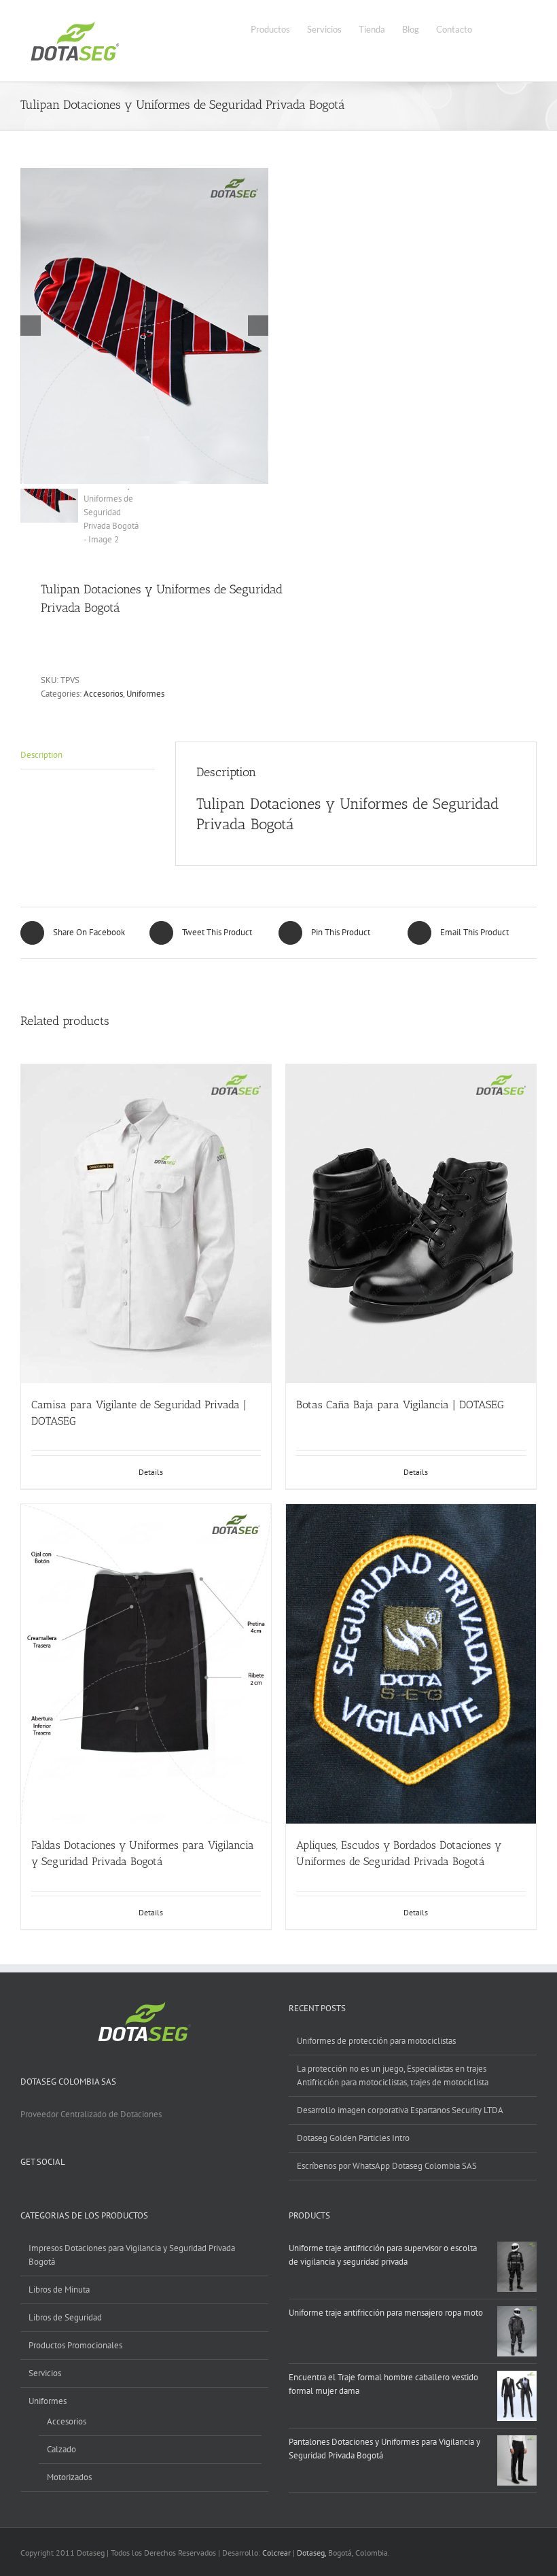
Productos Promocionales (75, 2345)
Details (151, 1472)
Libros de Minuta (59, 2290)
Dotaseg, (311, 2553)
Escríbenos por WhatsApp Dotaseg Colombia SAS (387, 2166)
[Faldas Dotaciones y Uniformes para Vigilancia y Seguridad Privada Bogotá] (146, 1664)
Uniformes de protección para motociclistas (376, 2041)
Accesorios (103, 694)
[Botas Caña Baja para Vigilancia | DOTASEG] (411, 1224)
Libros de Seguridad (65, 2317)
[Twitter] (42, 2194)
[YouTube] (60, 2194)
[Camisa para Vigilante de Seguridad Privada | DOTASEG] (146, 1224)
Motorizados (69, 2477)
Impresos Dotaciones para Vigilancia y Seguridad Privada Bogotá (132, 2255)
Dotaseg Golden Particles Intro (353, 2138)
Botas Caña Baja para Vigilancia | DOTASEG (400, 1405)
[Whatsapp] (95, 2194)
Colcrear (276, 2553)
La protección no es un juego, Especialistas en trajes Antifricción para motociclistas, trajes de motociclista (393, 2075)
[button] (516, 28)
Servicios (45, 2373)
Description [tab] (41, 755)
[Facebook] (24, 2194)
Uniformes (145, 694)
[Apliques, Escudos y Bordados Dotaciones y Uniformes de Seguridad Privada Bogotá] (411, 1664)
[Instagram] (77, 2194)
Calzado (61, 2449)
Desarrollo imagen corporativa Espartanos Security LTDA (400, 2110)
